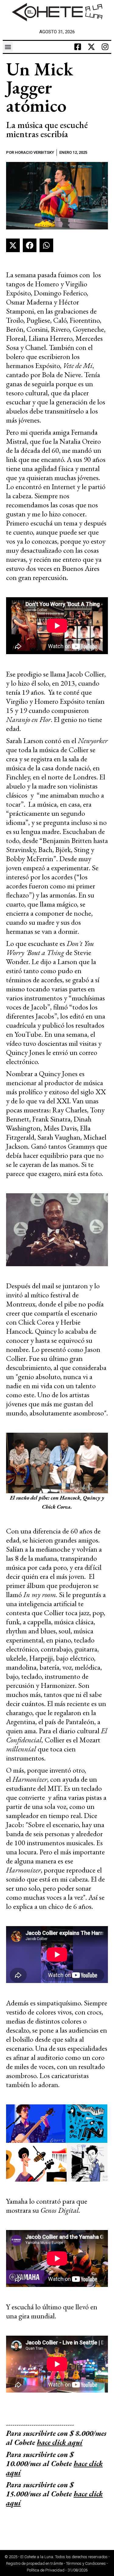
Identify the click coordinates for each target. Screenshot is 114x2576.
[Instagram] (105, 47)
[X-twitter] (92, 47)
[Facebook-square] (78, 47)
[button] (8, 47)
